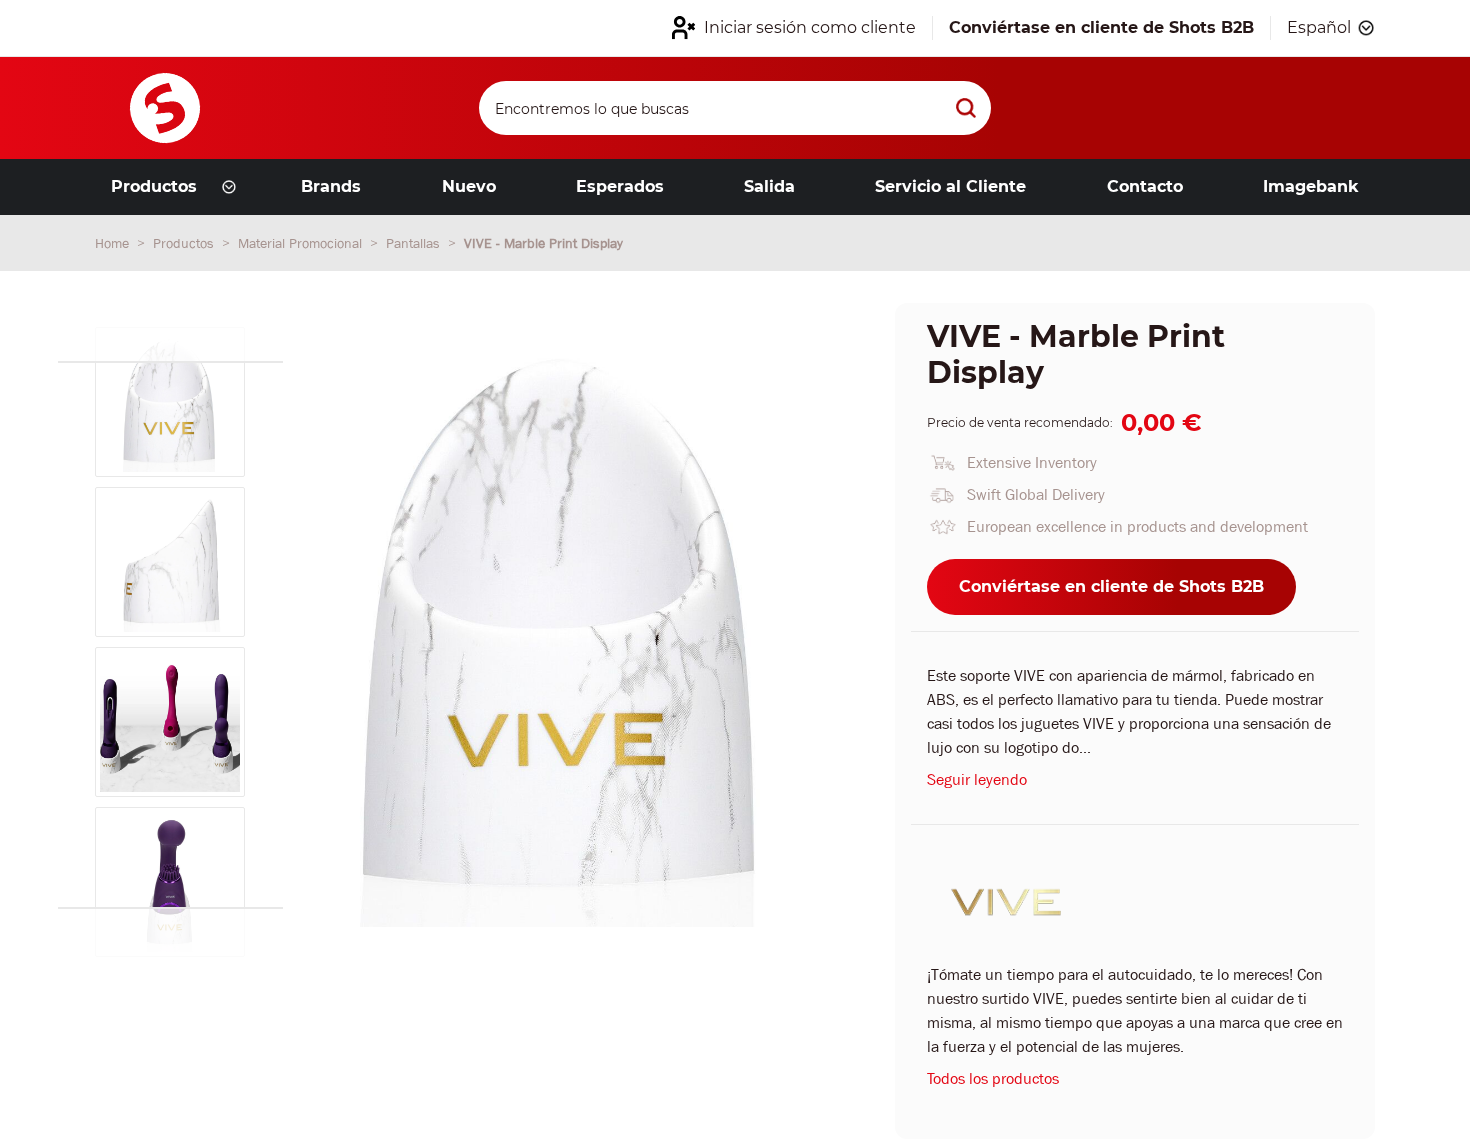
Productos (185, 243)
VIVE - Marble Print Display (543, 243)
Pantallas (415, 243)
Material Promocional (302, 243)
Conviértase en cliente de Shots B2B (1111, 586)
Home (114, 243)
